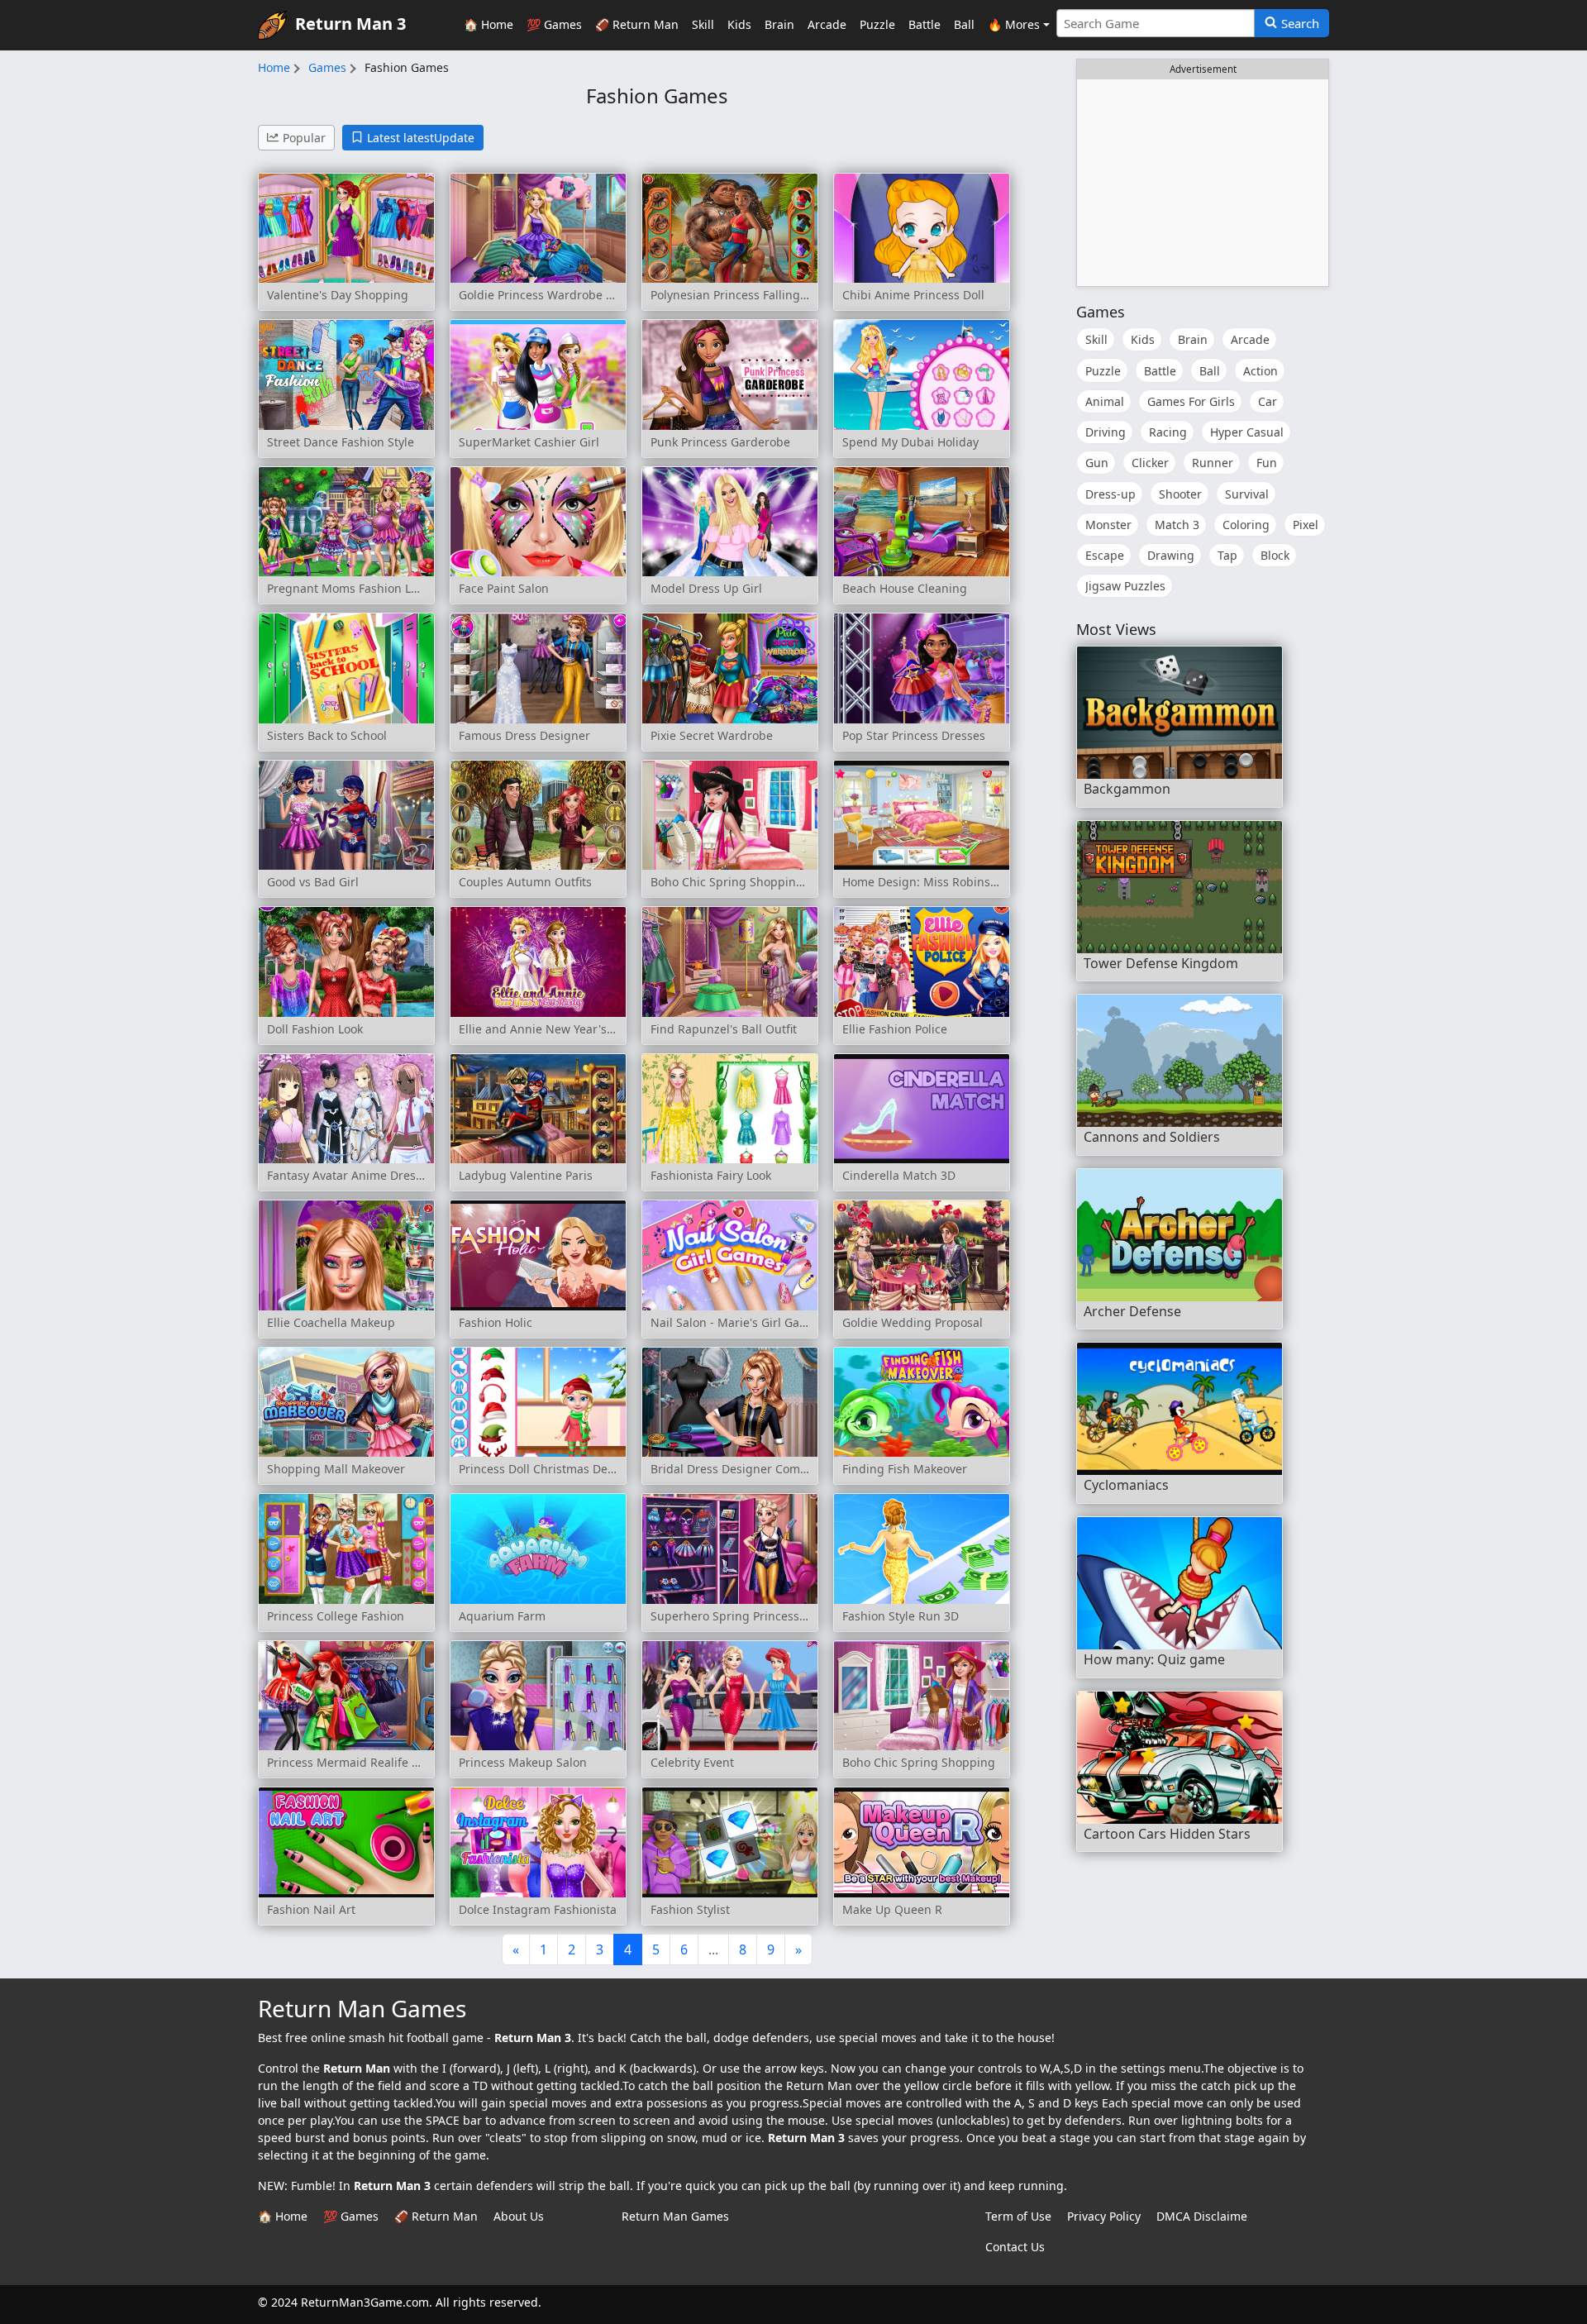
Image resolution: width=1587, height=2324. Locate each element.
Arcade (827, 24)
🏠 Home (488, 24)
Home (274, 67)
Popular (304, 138)
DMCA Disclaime (1202, 2216)
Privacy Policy (1104, 2216)
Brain (779, 24)
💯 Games (554, 24)
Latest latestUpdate (421, 138)
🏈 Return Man (637, 24)
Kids (739, 24)
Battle (925, 24)
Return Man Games (675, 2216)
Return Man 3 (350, 24)
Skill (703, 24)
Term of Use (1018, 2216)
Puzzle (877, 24)
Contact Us (1015, 2247)
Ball (964, 24)
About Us (519, 2216)
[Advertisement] (1203, 183)
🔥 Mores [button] (1014, 24)
